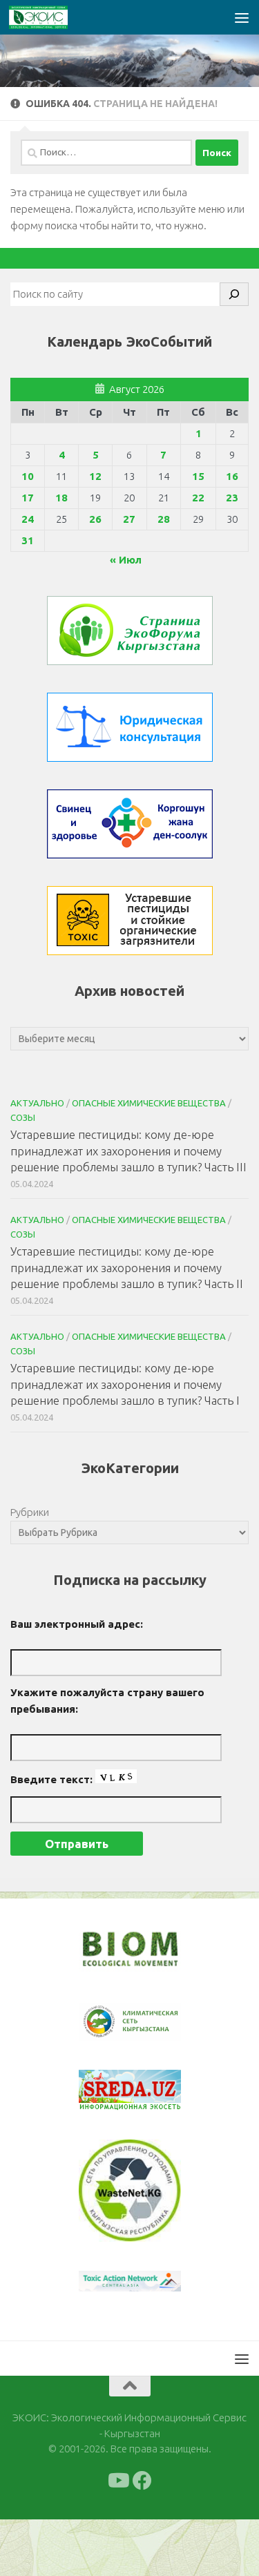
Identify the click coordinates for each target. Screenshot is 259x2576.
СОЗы (23, 1117)
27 (129, 519)
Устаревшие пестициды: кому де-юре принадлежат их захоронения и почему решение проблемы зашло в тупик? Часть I (125, 1384)
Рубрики (30, 1512)
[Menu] (242, 17)
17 (28, 498)
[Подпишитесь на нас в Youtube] (117, 2481)
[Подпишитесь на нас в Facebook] (142, 2481)
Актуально (37, 1103)
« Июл (126, 560)
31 (28, 540)
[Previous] (107, 2022)
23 (232, 498)
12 (95, 476)
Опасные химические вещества (149, 1103)
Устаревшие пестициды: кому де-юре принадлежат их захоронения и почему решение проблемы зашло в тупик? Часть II (127, 1267)
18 (61, 498)
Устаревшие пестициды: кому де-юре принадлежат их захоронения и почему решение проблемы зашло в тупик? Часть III (128, 1151)
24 (28, 519)
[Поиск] (234, 294)
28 (164, 519)
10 (28, 476)
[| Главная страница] (48, 17)
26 (95, 519)
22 (198, 498)
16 (232, 476)
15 (198, 476)
